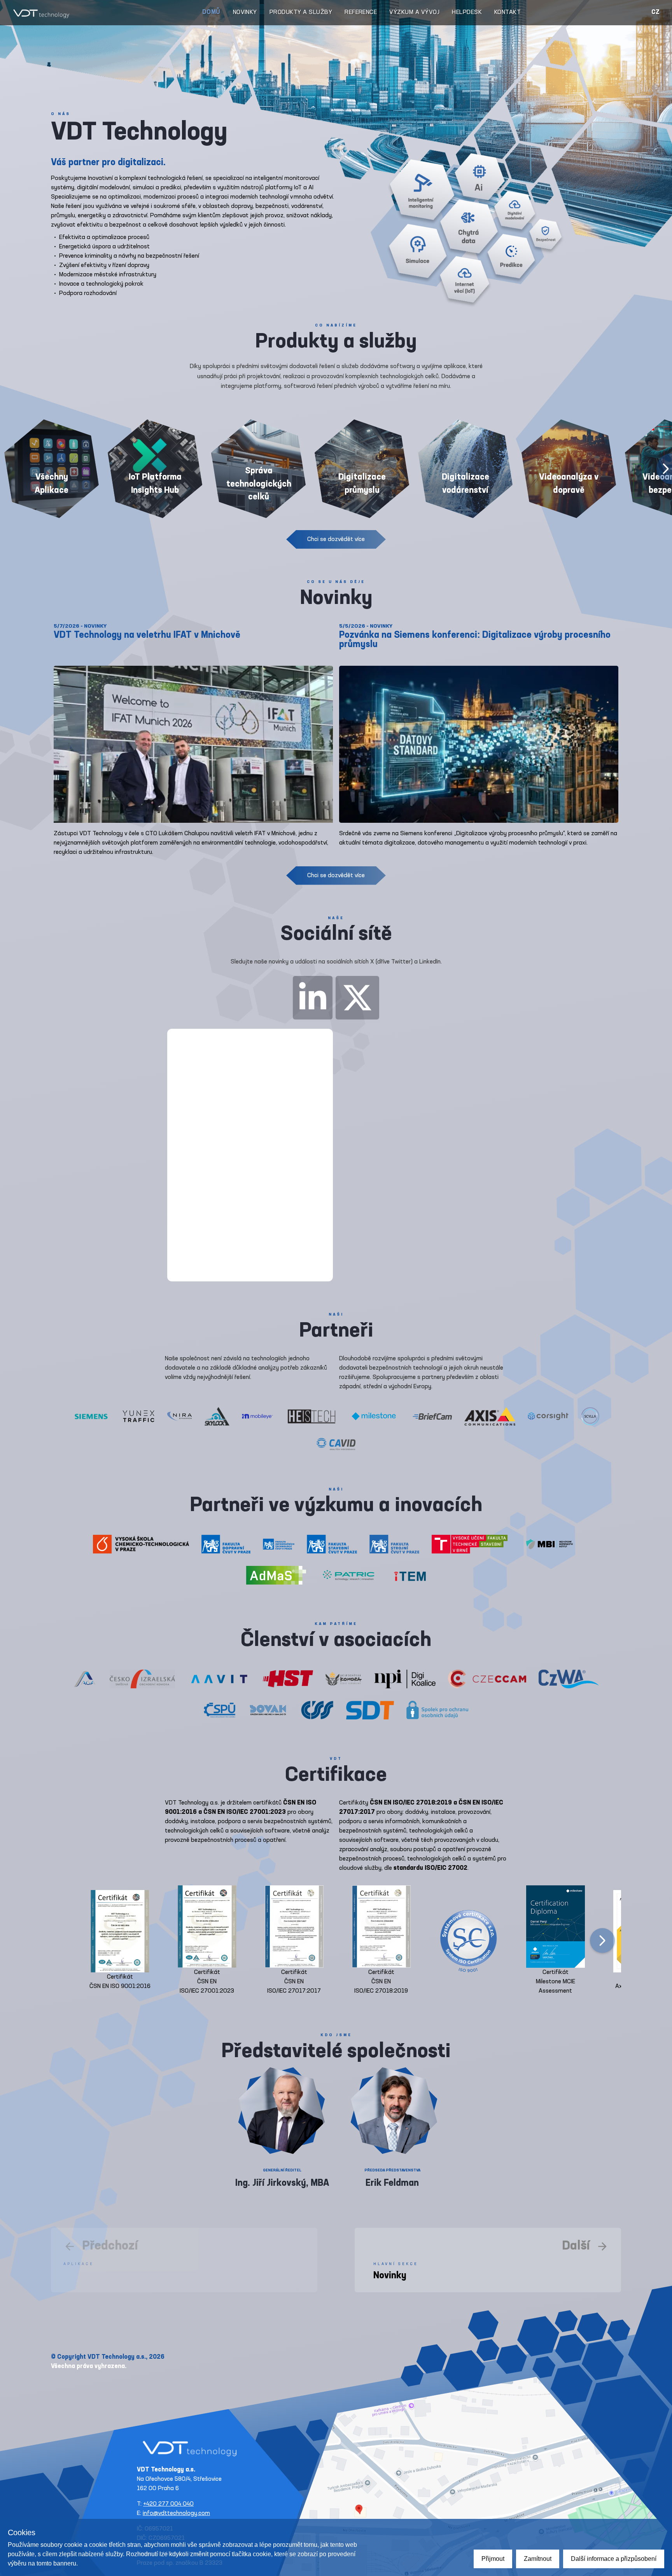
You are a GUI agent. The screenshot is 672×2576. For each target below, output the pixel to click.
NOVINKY (245, 12)
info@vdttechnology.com (176, 2513)
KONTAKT (507, 12)
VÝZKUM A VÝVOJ (414, 12)
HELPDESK (467, 12)
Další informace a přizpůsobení (614, 2559)
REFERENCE (361, 12)
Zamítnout (538, 2559)
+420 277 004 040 (168, 2504)
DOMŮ (211, 12)
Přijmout (493, 2559)
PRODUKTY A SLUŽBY (301, 12)
